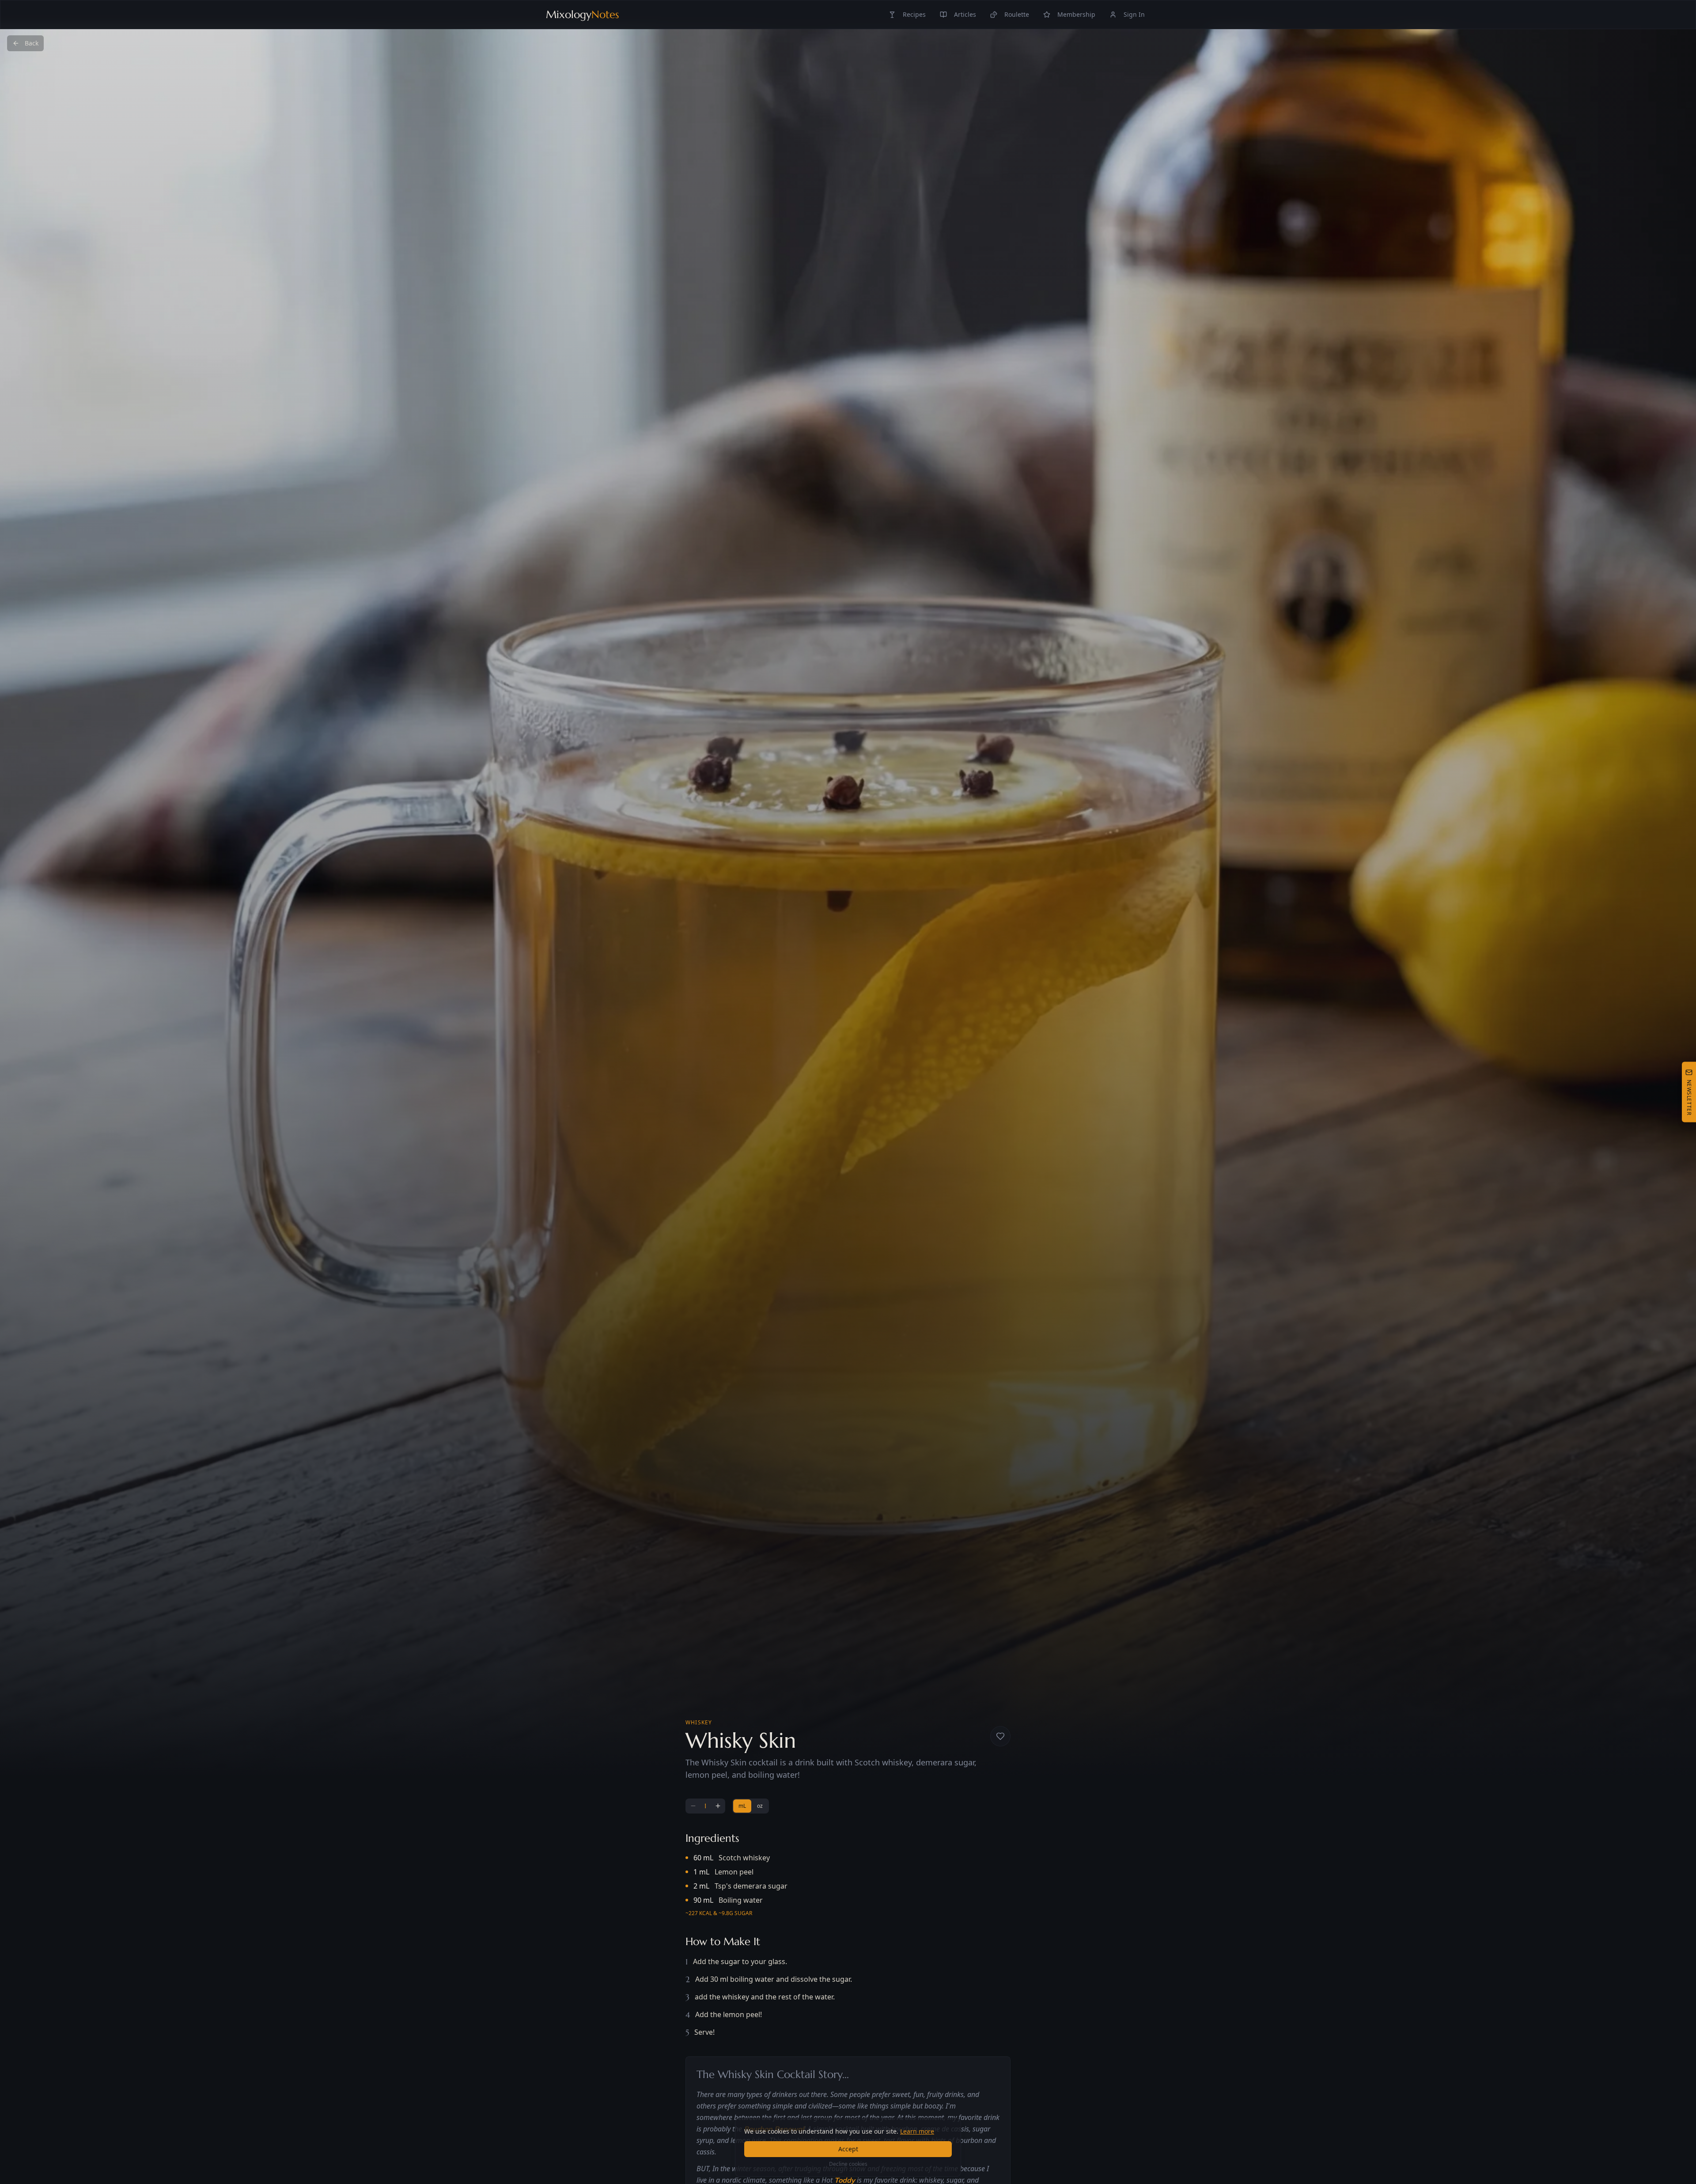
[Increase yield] (718, 1806)
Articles (965, 14)
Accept (848, 2149)
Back (32, 43)
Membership (1076, 14)
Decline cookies (848, 2164)
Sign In (1134, 14)
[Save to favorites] (1000, 1736)
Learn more (917, 2131)
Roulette (1017, 14)
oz (760, 1806)
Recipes (914, 14)
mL (742, 1806)
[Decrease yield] (693, 1806)
